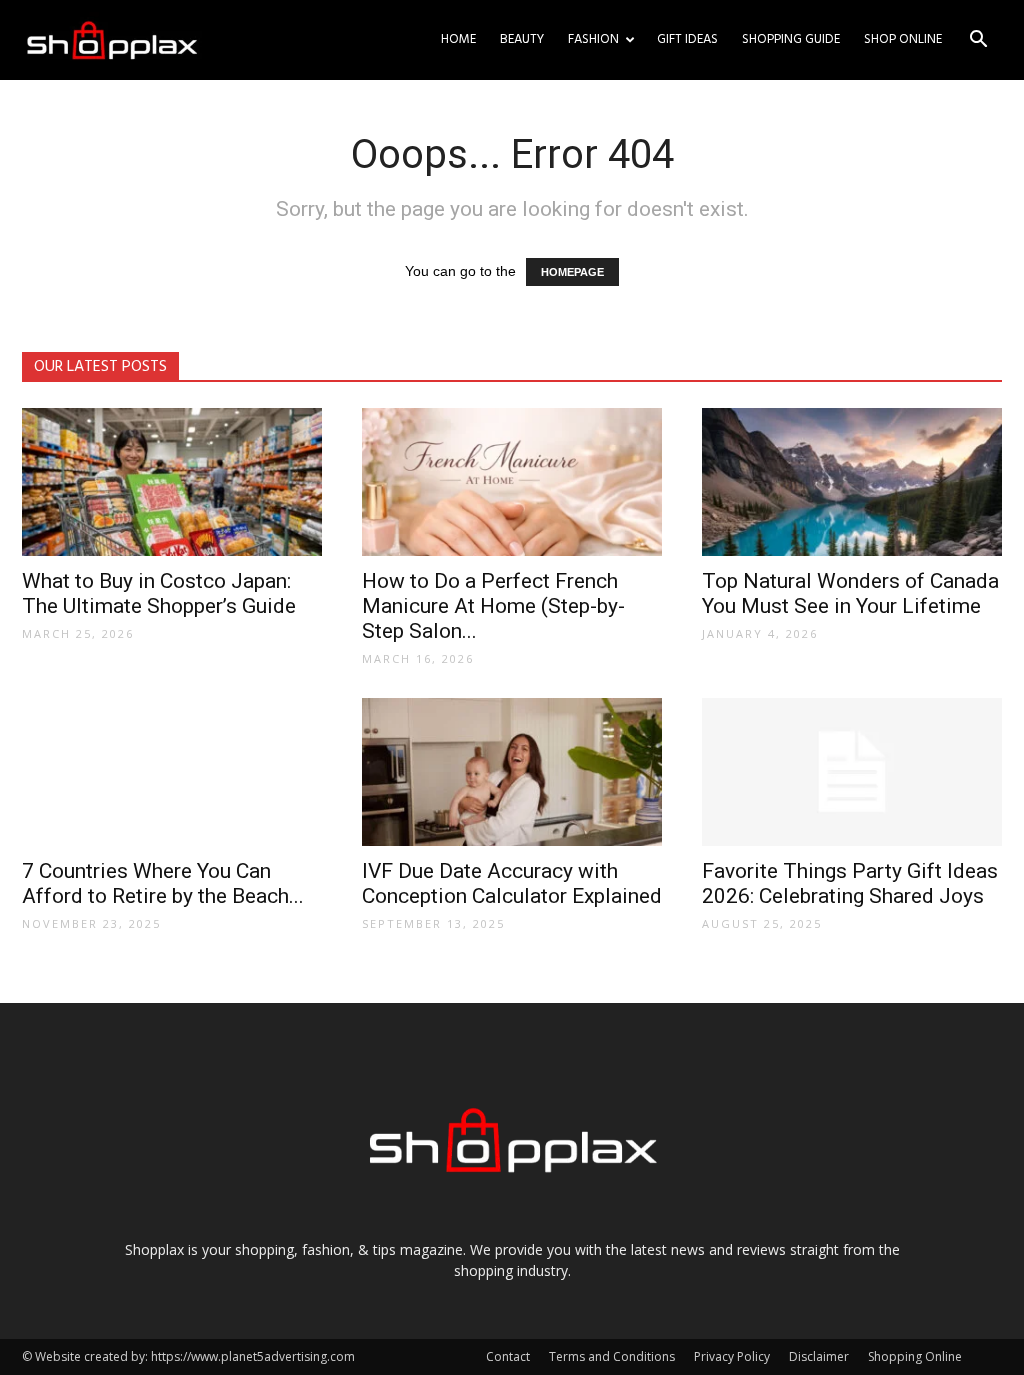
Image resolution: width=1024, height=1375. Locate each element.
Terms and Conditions (612, 1356)
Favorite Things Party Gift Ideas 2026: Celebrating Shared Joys (850, 883)
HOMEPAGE (572, 272)
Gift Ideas (687, 39)
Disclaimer (819, 1356)
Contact (508, 1356)
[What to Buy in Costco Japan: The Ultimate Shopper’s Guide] (172, 482)
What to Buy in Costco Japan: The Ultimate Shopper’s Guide (159, 593)
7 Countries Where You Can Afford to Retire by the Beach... (163, 883)
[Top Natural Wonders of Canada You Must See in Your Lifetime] (852, 482)
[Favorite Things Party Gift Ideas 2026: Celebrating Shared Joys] (852, 772)
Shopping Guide (791, 39)
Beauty (522, 39)
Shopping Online (915, 1356)
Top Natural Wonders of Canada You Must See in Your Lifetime (850, 593)
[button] (978, 41)
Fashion (593, 39)
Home (458, 39)
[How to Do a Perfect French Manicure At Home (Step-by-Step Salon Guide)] (512, 482)
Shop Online (903, 39)
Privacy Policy (732, 1356)
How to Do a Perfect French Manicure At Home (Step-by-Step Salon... (493, 606)
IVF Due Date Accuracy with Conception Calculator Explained (512, 883)
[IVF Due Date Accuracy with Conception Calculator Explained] (512, 772)
